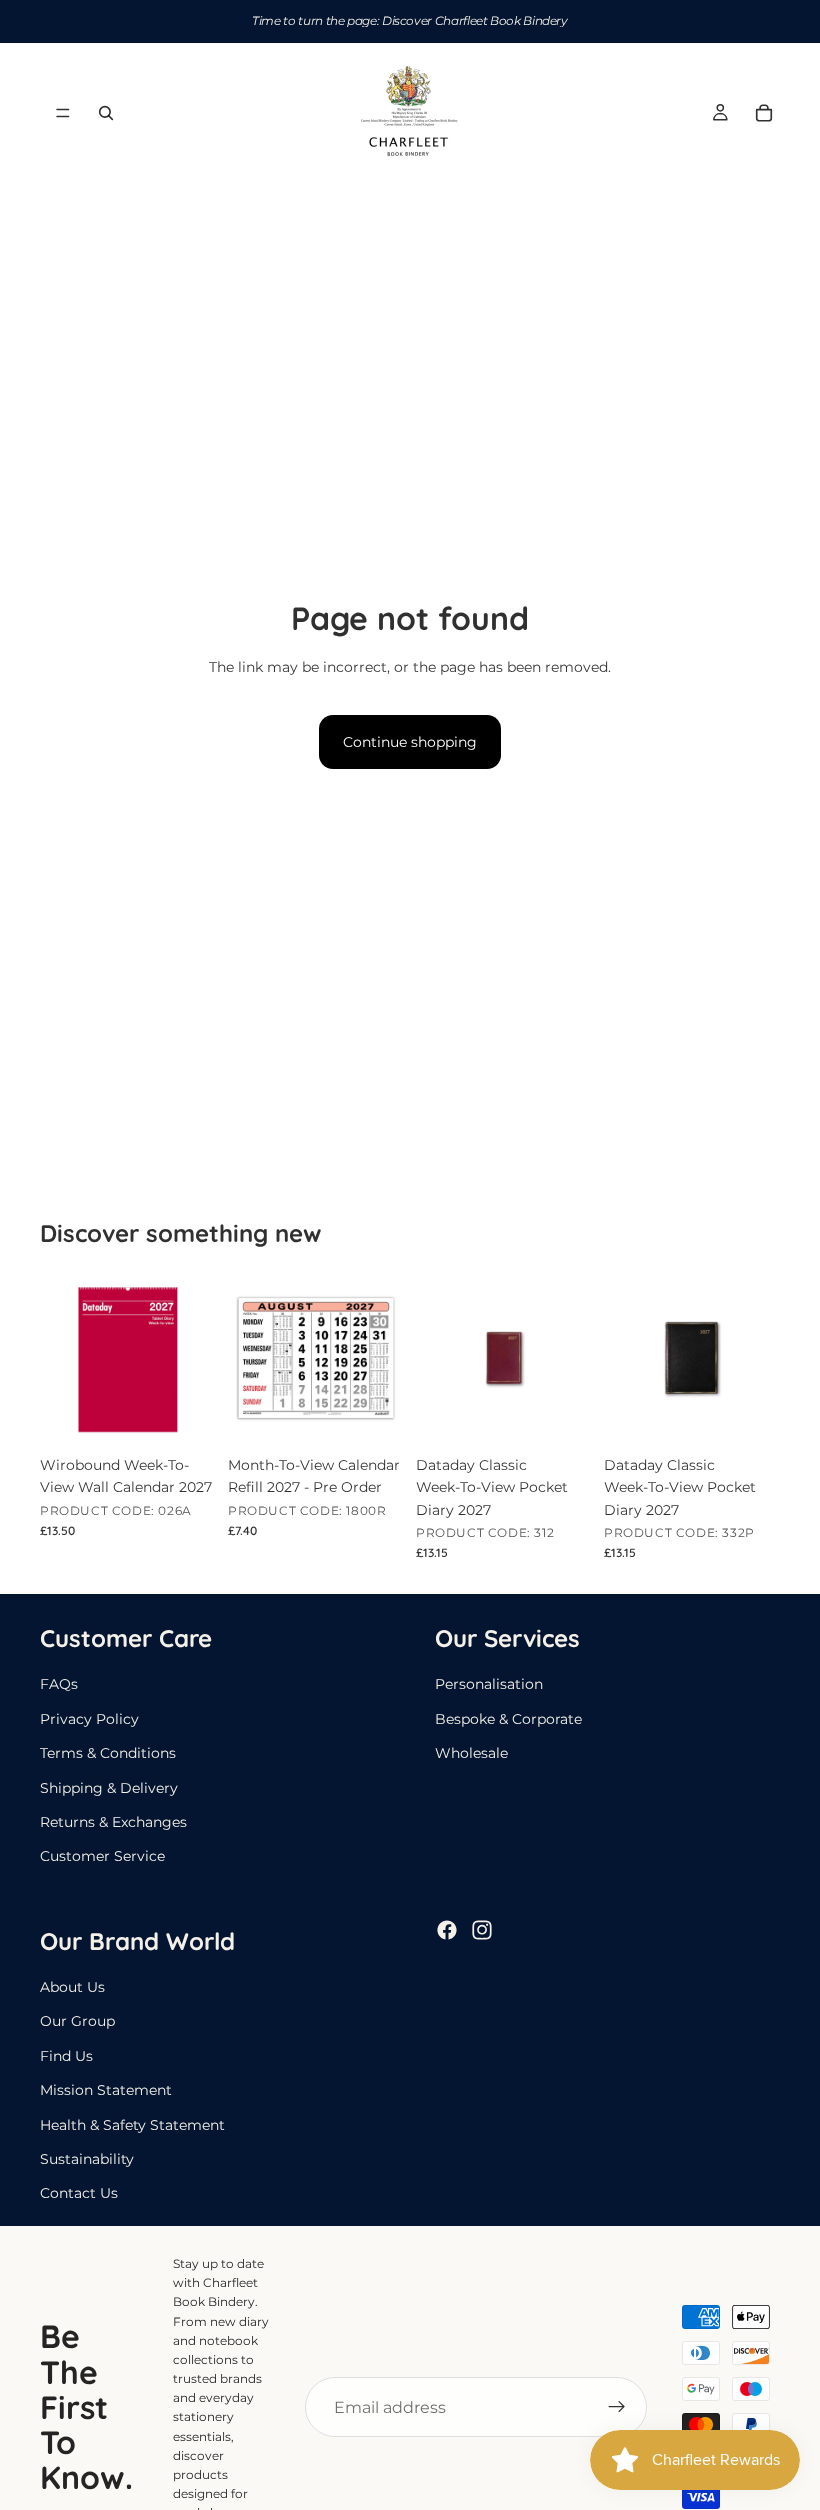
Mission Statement (106, 2090)
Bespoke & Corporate (508, 1719)
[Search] (106, 113)
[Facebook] (447, 1930)
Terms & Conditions (108, 1753)
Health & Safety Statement (132, 2125)
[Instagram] (482, 1930)
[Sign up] (617, 2407)
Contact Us (79, 2194)
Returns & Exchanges (113, 1822)
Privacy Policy (89, 1719)
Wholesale (471, 1753)
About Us (72, 1987)
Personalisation (489, 1685)
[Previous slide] (438, 1358)
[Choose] (561, 1415)
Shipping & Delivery (109, 1788)
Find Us (66, 2056)
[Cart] (764, 113)
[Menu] (63, 113)
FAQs (59, 1685)
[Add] (185, 1415)
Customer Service (102, 1856)
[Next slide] (570, 1358)
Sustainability (87, 2159)
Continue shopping (410, 742)
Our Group (77, 2022)
